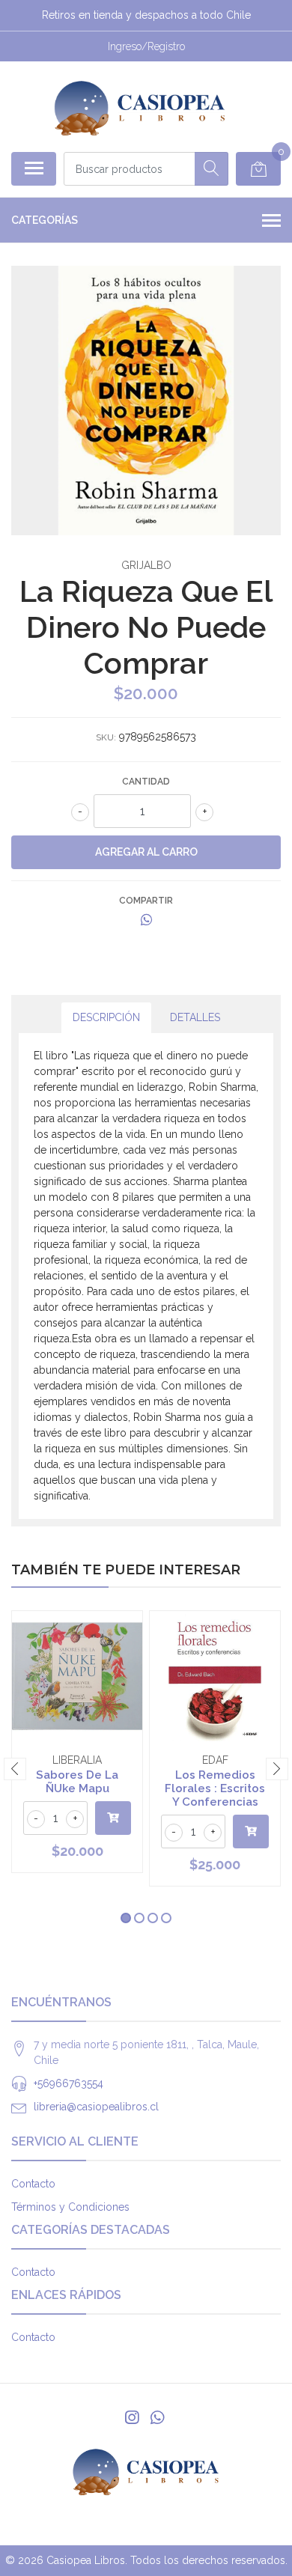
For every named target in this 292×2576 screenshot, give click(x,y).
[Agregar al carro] (113, 1818)
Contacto (33, 2184)
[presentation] (15, 1769)
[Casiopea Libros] (140, 106)
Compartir (146, 901)
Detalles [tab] (195, 1017)
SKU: (106, 737)
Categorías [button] (45, 220)
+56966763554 (69, 2083)
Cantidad (146, 782)
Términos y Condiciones (70, 2207)
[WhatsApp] (157, 2418)
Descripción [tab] (106, 1017)
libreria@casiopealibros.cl (96, 2107)
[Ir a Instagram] (132, 2418)
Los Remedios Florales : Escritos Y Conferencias (215, 1788)
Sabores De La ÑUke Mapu (77, 1782)
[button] (126, 1918)
